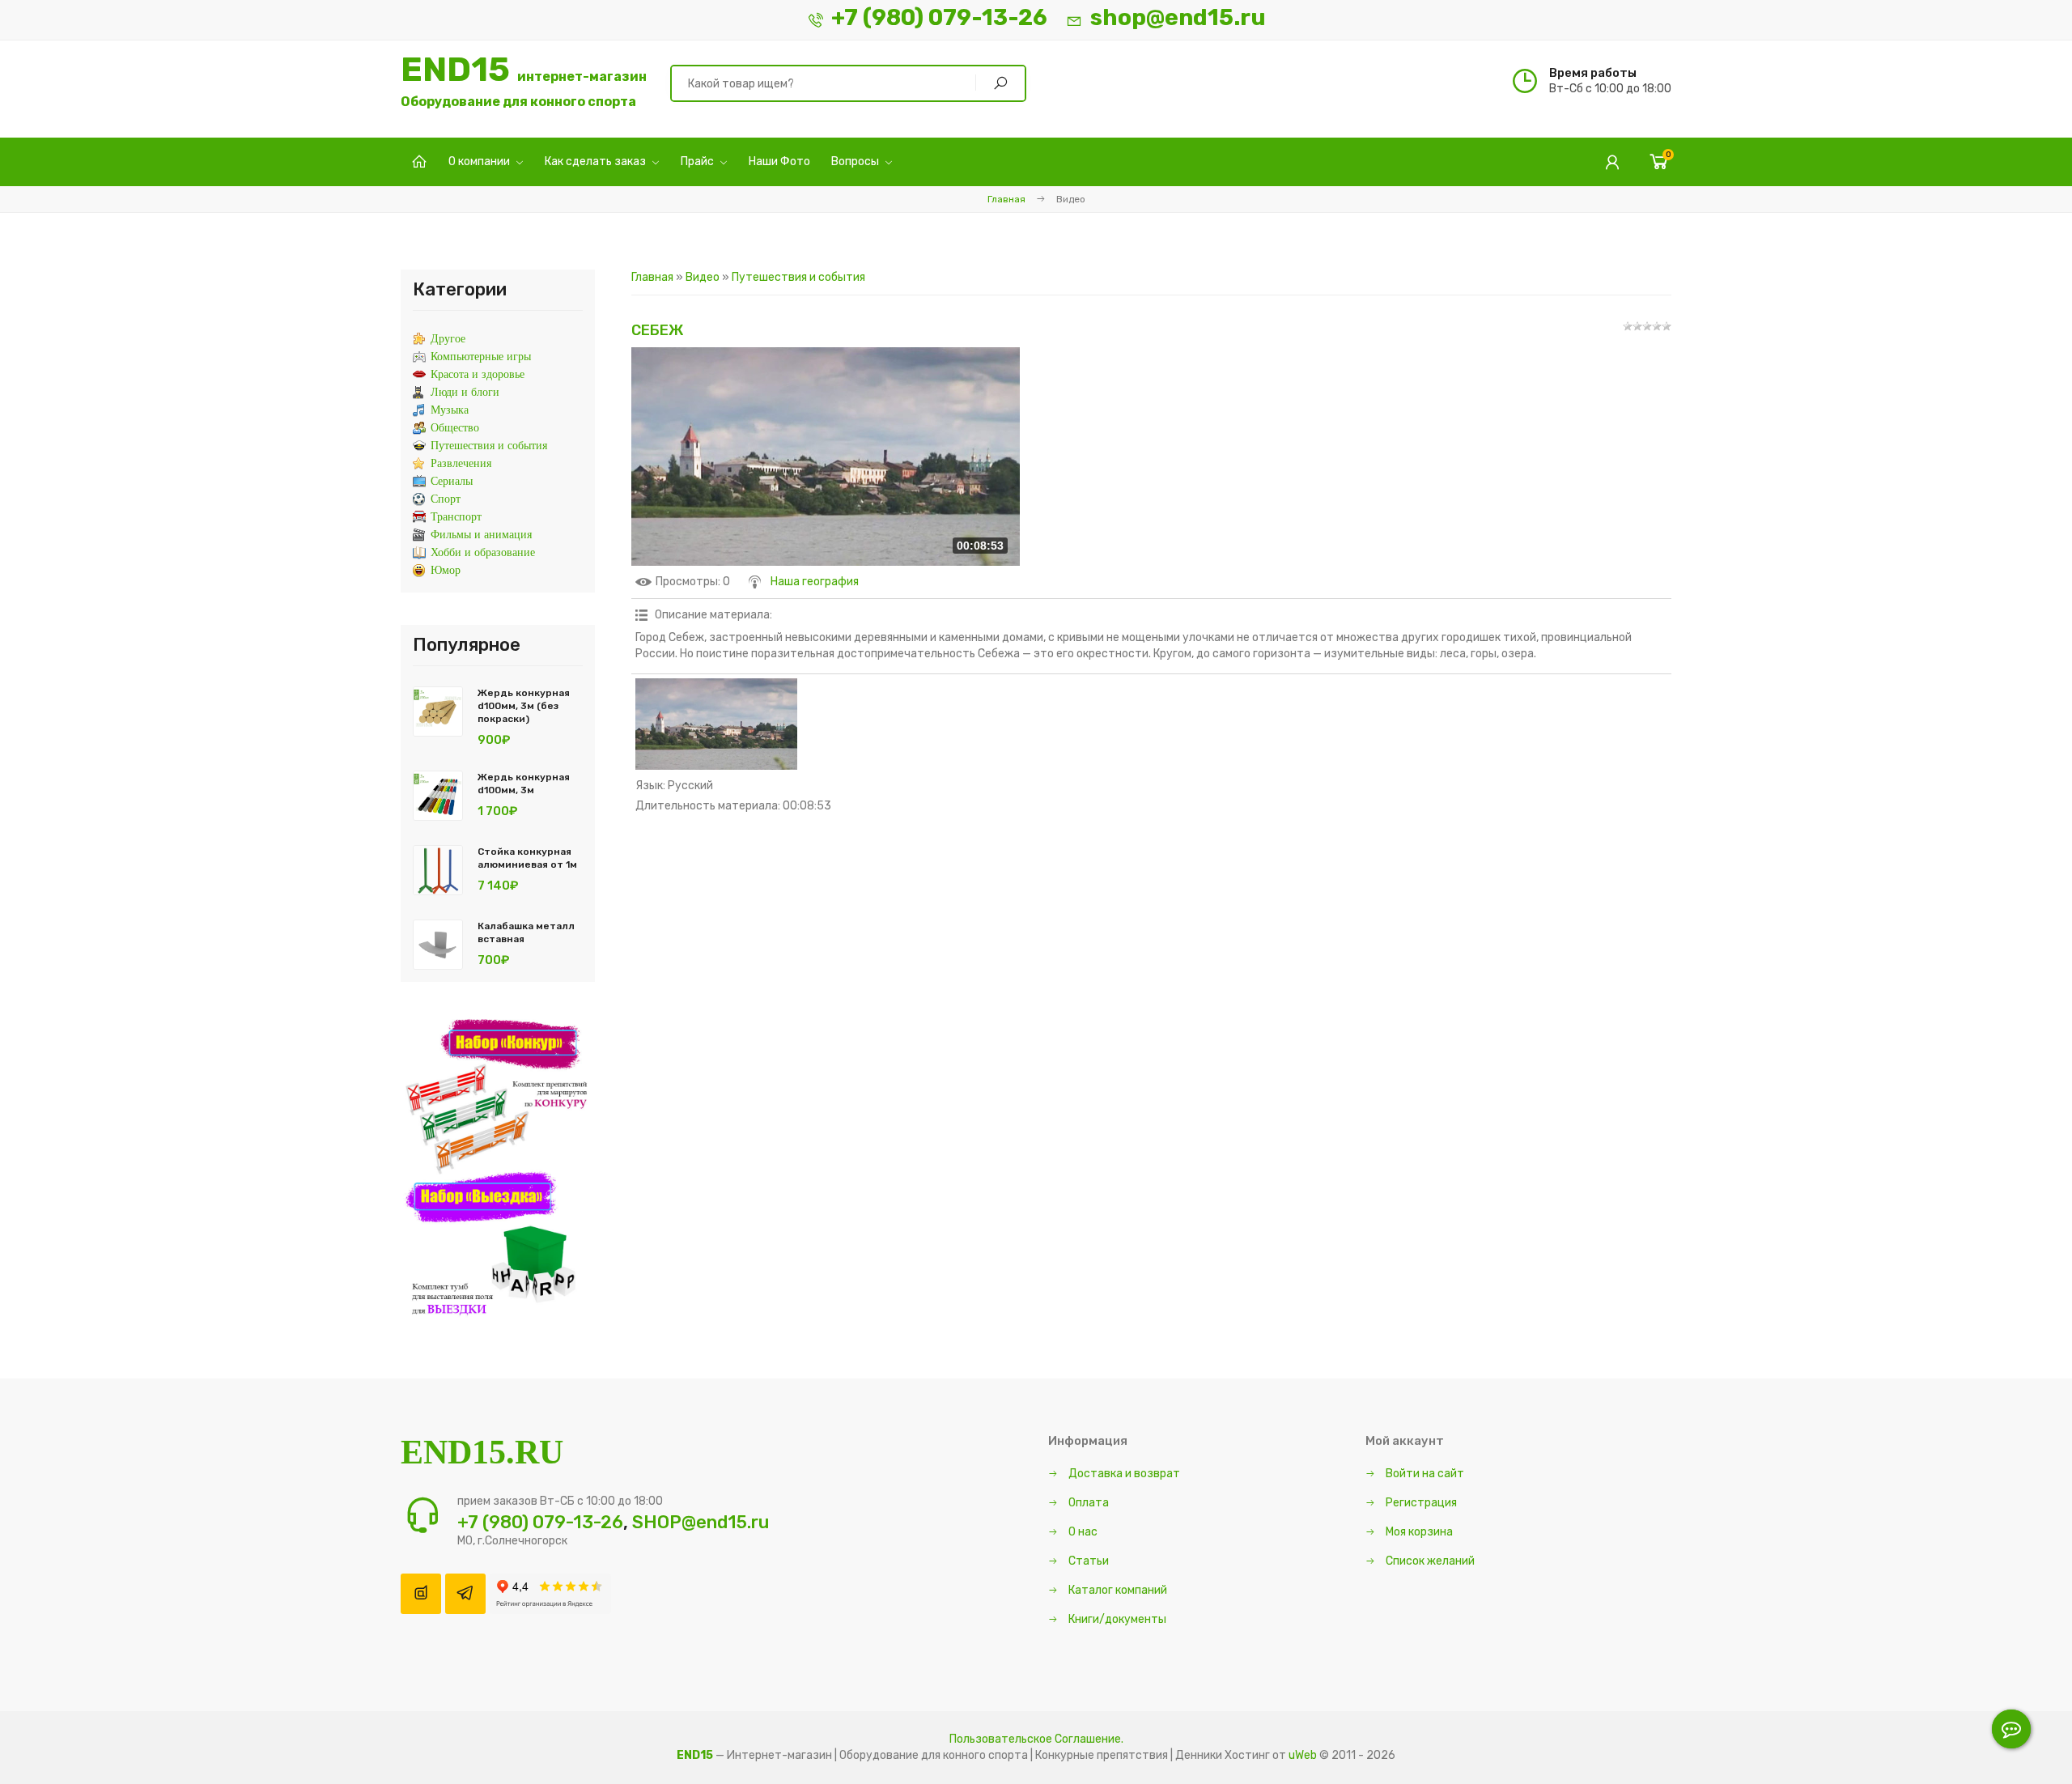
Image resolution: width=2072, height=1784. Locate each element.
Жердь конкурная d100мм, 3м (524, 784)
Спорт (446, 499)
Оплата (1087, 1503)
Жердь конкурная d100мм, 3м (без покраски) (524, 706)
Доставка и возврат (1123, 1474)
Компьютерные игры (481, 357)
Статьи (1087, 1561)
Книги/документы (1116, 1619)
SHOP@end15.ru (701, 1522)
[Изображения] (716, 724)
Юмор (446, 570)
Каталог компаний (1117, 1590)
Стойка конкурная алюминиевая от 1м (527, 858)
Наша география (815, 582)
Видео (703, 277)
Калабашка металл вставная (526, 932)
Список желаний (1429, 1561)
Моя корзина (1418, 1532)
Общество (455, 428)
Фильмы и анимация (481, 535)
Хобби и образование (483, 552)
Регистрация (1420, 1503)
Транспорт (456, 517)
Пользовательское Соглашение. (1036, 1739)
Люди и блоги (465, 392)
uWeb (1303, 1755)
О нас (1082, 1532)
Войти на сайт (1424, 1474)
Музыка (450, 410)
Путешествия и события (798, 277)
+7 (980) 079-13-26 (939, 17)
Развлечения (461, 463)
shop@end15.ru (1178, 17)
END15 (524, 81)
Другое (448, 339)
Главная (1006, 199)
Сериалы (452, 481)
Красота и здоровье (478, 374)
